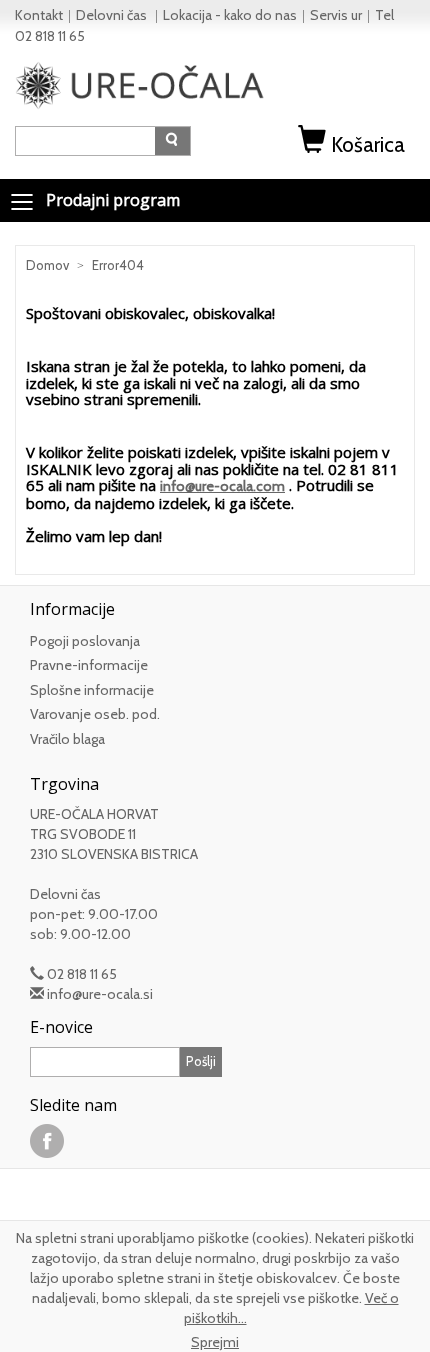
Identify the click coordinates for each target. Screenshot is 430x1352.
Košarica (368, 144)
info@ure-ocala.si (100, 994)
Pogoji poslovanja (85, 641)
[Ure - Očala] (140, 84)
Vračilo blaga (67, 739)
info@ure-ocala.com (222, 486)
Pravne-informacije (89, 665)
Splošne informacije (92, 690)
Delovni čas (113, 15)
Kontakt (39, 15)
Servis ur (336, 15)
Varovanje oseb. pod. (95, 714)
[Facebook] (47, 1140)
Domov (47, 265)
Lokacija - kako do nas (230, 15)
